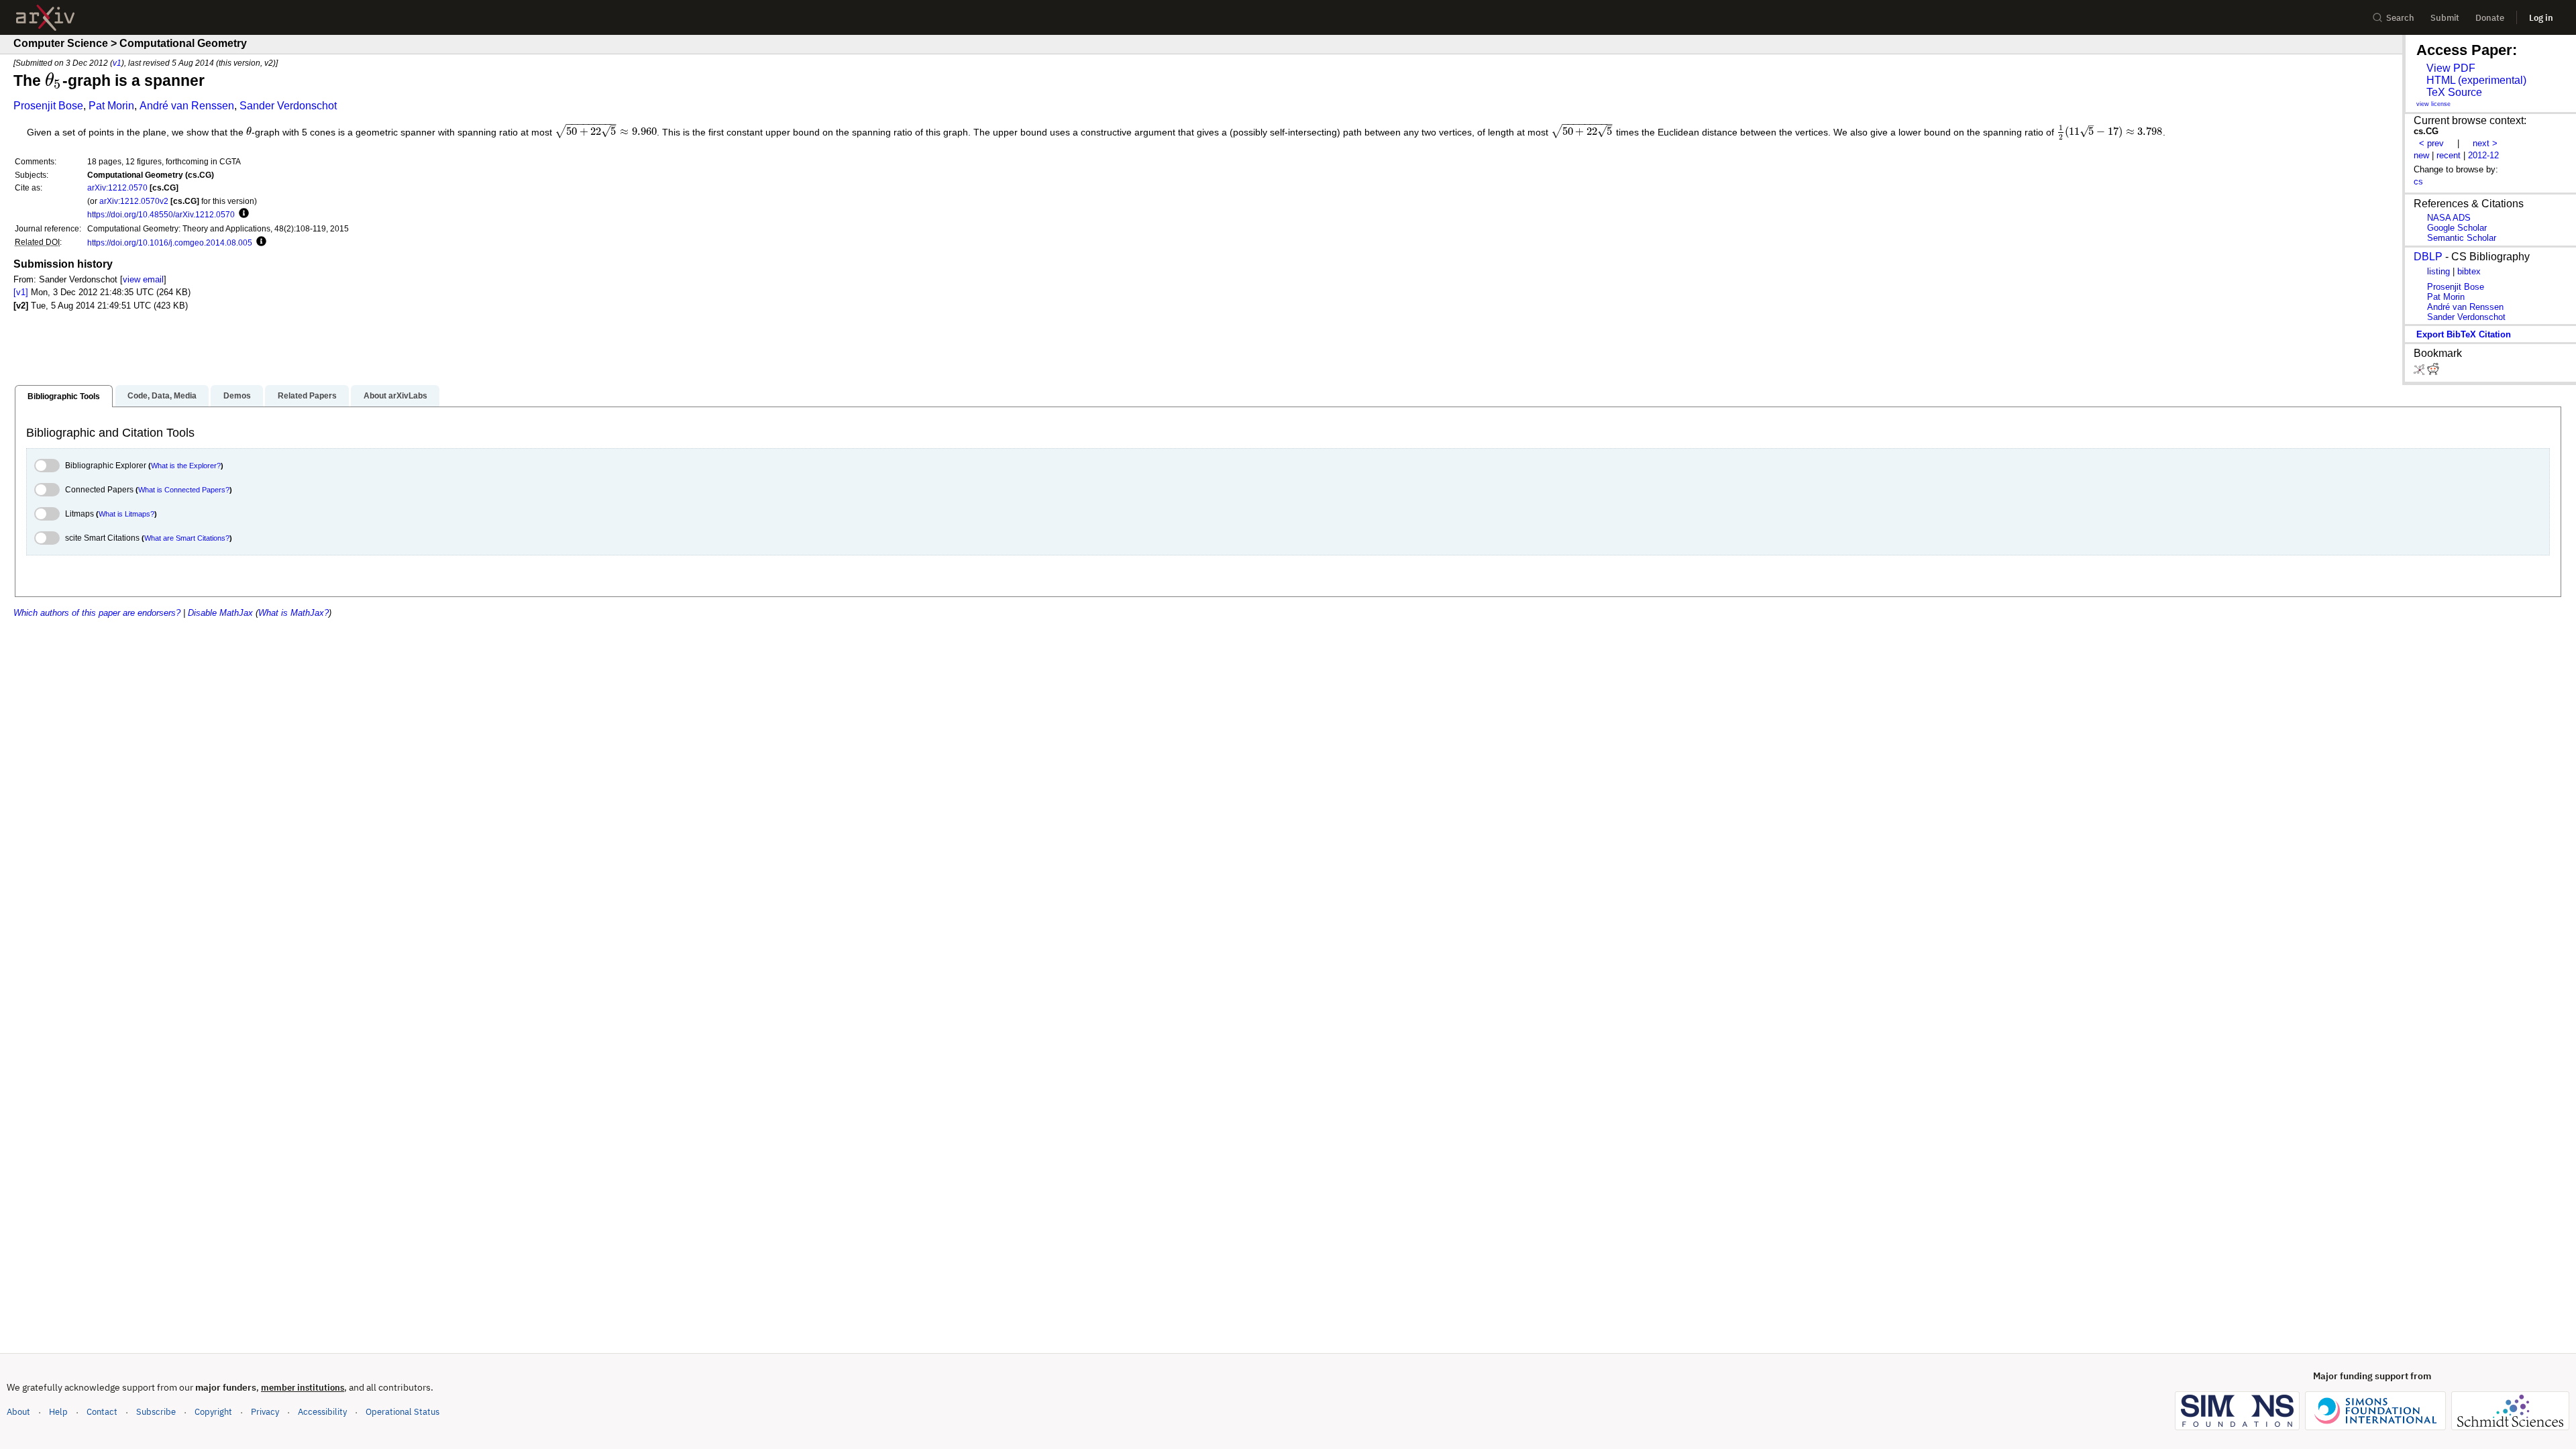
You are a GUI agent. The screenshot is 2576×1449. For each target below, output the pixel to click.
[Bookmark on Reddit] (2433, 372)
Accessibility (322, 1412)
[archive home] (45, 18)
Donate (2490, 18)
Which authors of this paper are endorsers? (97, 613)
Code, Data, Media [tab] (162, 396)
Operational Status (402, 1411)
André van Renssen (187, 106)
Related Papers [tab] (307, 396)
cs (2418, 181)
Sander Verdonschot (288, 106)
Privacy (265, 1412)
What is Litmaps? (126, 514)
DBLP (2428, 257)
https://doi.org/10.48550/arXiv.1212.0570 (161, 214)
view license (2433, 104)
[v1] (21, 292)
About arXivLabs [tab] (395, 396)
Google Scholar (2457, 228)
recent (2449, 155)
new (2421, 155)
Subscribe (156, 1412)
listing (2438, 271)
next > (2485, 143)
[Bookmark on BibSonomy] (2420, 372)
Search (2400, 18)
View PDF (2451, 68)
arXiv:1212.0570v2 (134, 201)
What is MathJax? (293, 613)
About (18, 1412)
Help (58, 1412)
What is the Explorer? (186, 466)
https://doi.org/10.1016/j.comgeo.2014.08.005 (170, 243)
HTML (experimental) (2476, 80)
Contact (102, 1412)
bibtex (2469, 271)
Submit (2445, 18)
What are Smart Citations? (187, 538)
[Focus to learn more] (242, 214)
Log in (2541, 18)
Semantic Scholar (2462, 238)
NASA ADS (2449, 218)
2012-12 (2483, 155)
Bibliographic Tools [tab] (64, 396)
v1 (117, 63)
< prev (2431, 143)
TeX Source (2454, 92)
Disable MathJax (220, 613)
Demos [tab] (237, 396)
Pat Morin (111, 106)
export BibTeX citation (2464, 334)
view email (143, 279)
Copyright (213, 1412)
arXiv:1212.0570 (117, 187)
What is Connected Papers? (184, 490)
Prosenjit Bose (48, 106)
